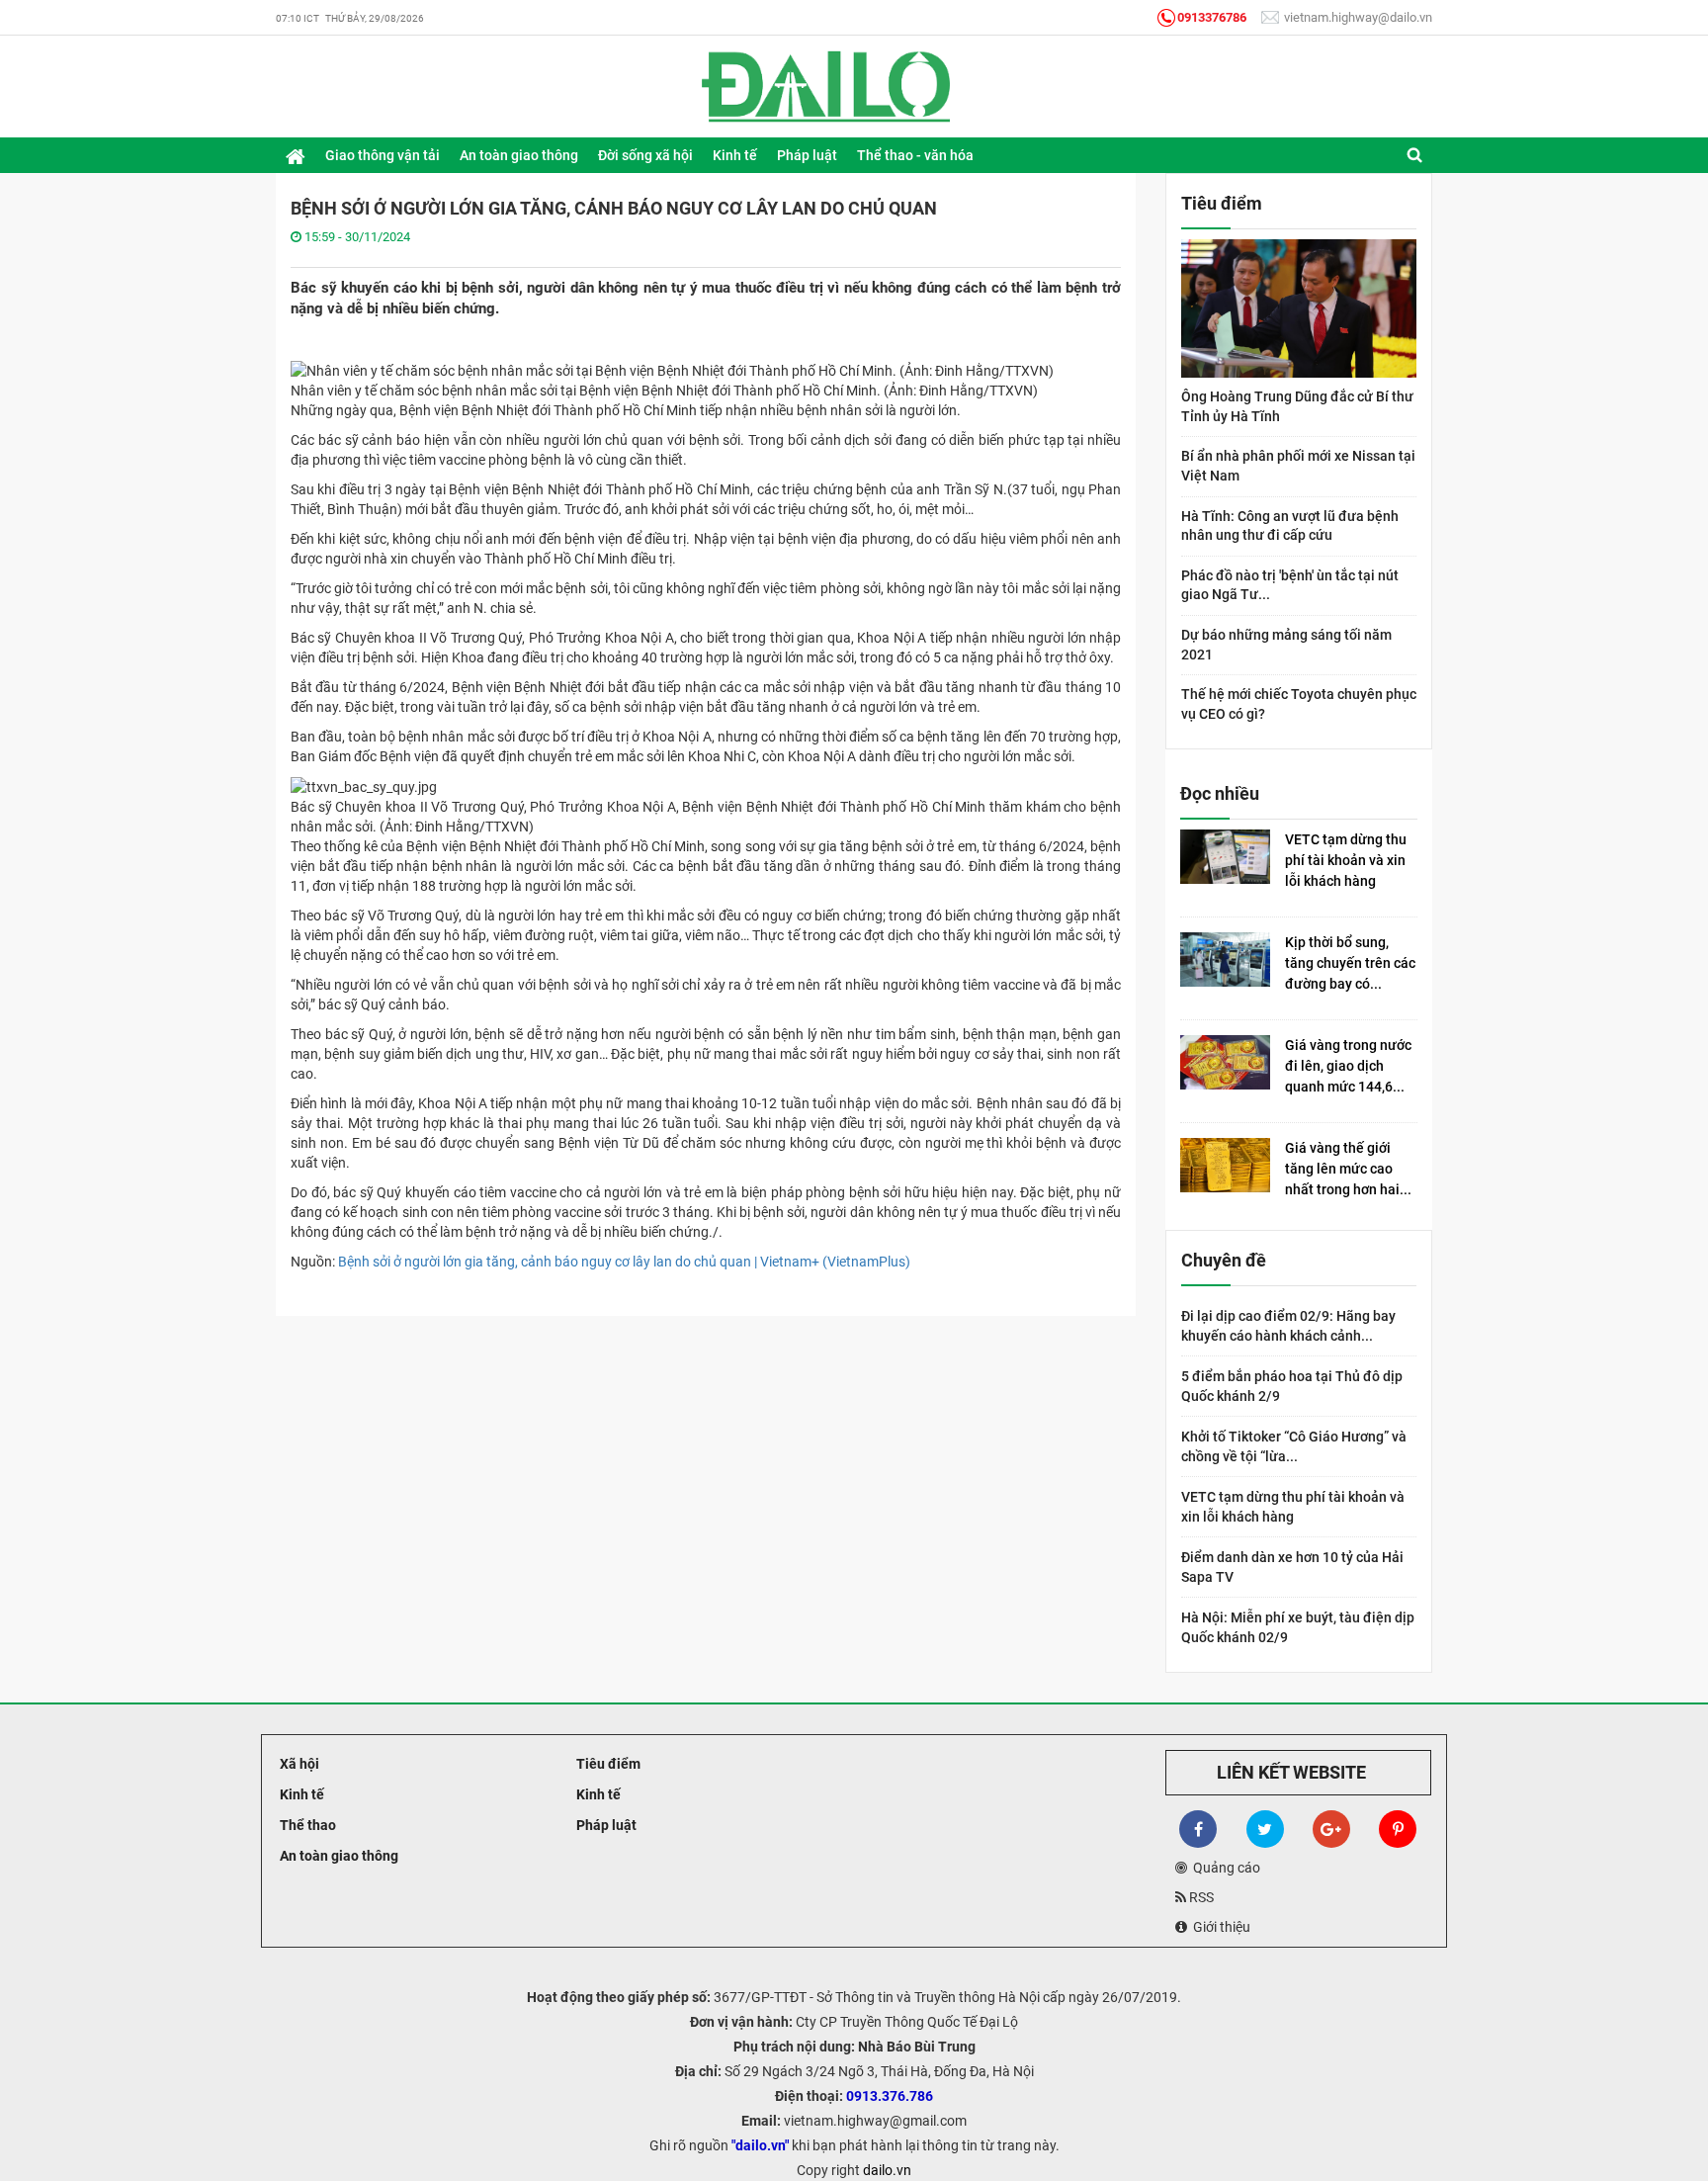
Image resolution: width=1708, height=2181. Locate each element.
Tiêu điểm (607, 1764)
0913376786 (1212, 17)
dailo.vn (887, 2170)
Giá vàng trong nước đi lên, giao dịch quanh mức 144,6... (1348, 1066)
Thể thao (306, 1825)
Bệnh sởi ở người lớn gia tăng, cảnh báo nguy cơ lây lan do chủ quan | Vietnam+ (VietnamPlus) (624, 1262)
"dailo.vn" (760, 2145)
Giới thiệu (1219, 1927)
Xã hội (298, 1764)
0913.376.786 (890, 2096)
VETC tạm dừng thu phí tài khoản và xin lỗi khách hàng (1346, 860)
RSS (1200, 1897)
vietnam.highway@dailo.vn (1357, 17)
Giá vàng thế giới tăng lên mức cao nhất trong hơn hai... (1348, 1169)
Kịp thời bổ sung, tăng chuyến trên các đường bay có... (1350, 963)
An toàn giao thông (338, 1856)
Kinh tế (300, 1794)
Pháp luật (605, 1825)
